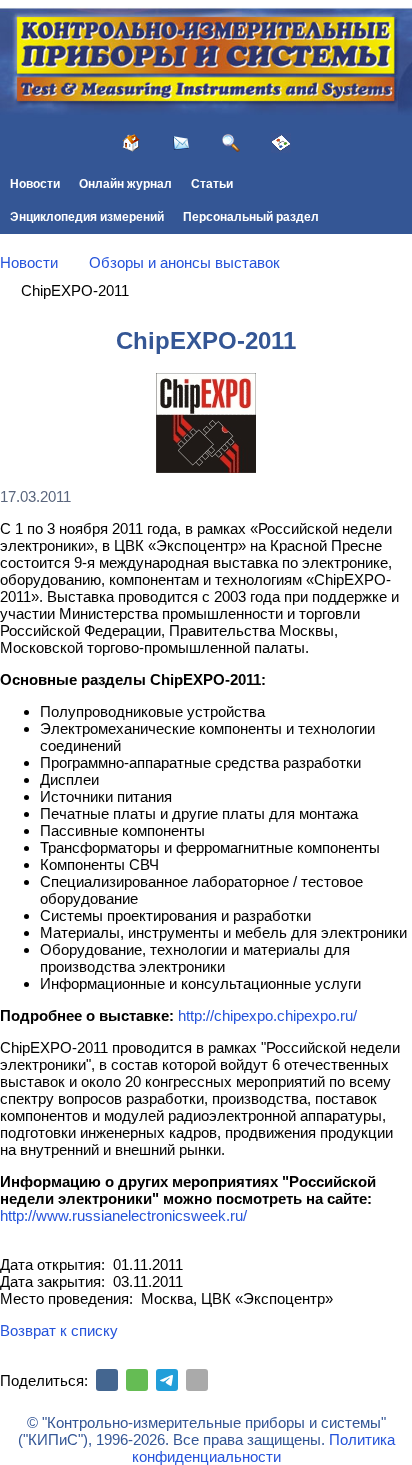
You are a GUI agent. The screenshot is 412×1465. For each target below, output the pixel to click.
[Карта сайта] (281, 143)
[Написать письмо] (181, 143)
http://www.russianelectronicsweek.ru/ (123, 1215)
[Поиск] (231, 143)
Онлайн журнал (125, 184)
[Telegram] (167, 1380)
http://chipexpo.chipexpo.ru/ (267, 1015)
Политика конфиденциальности (263, 1448)
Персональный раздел (251, 217)
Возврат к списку (59, 1330)
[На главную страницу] (131, 143)
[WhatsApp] (137, 1380)
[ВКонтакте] (107, 1380)
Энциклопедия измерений (87, 217)
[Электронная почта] (197, 1380)
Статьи (212, 184)
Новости (35, 184)
